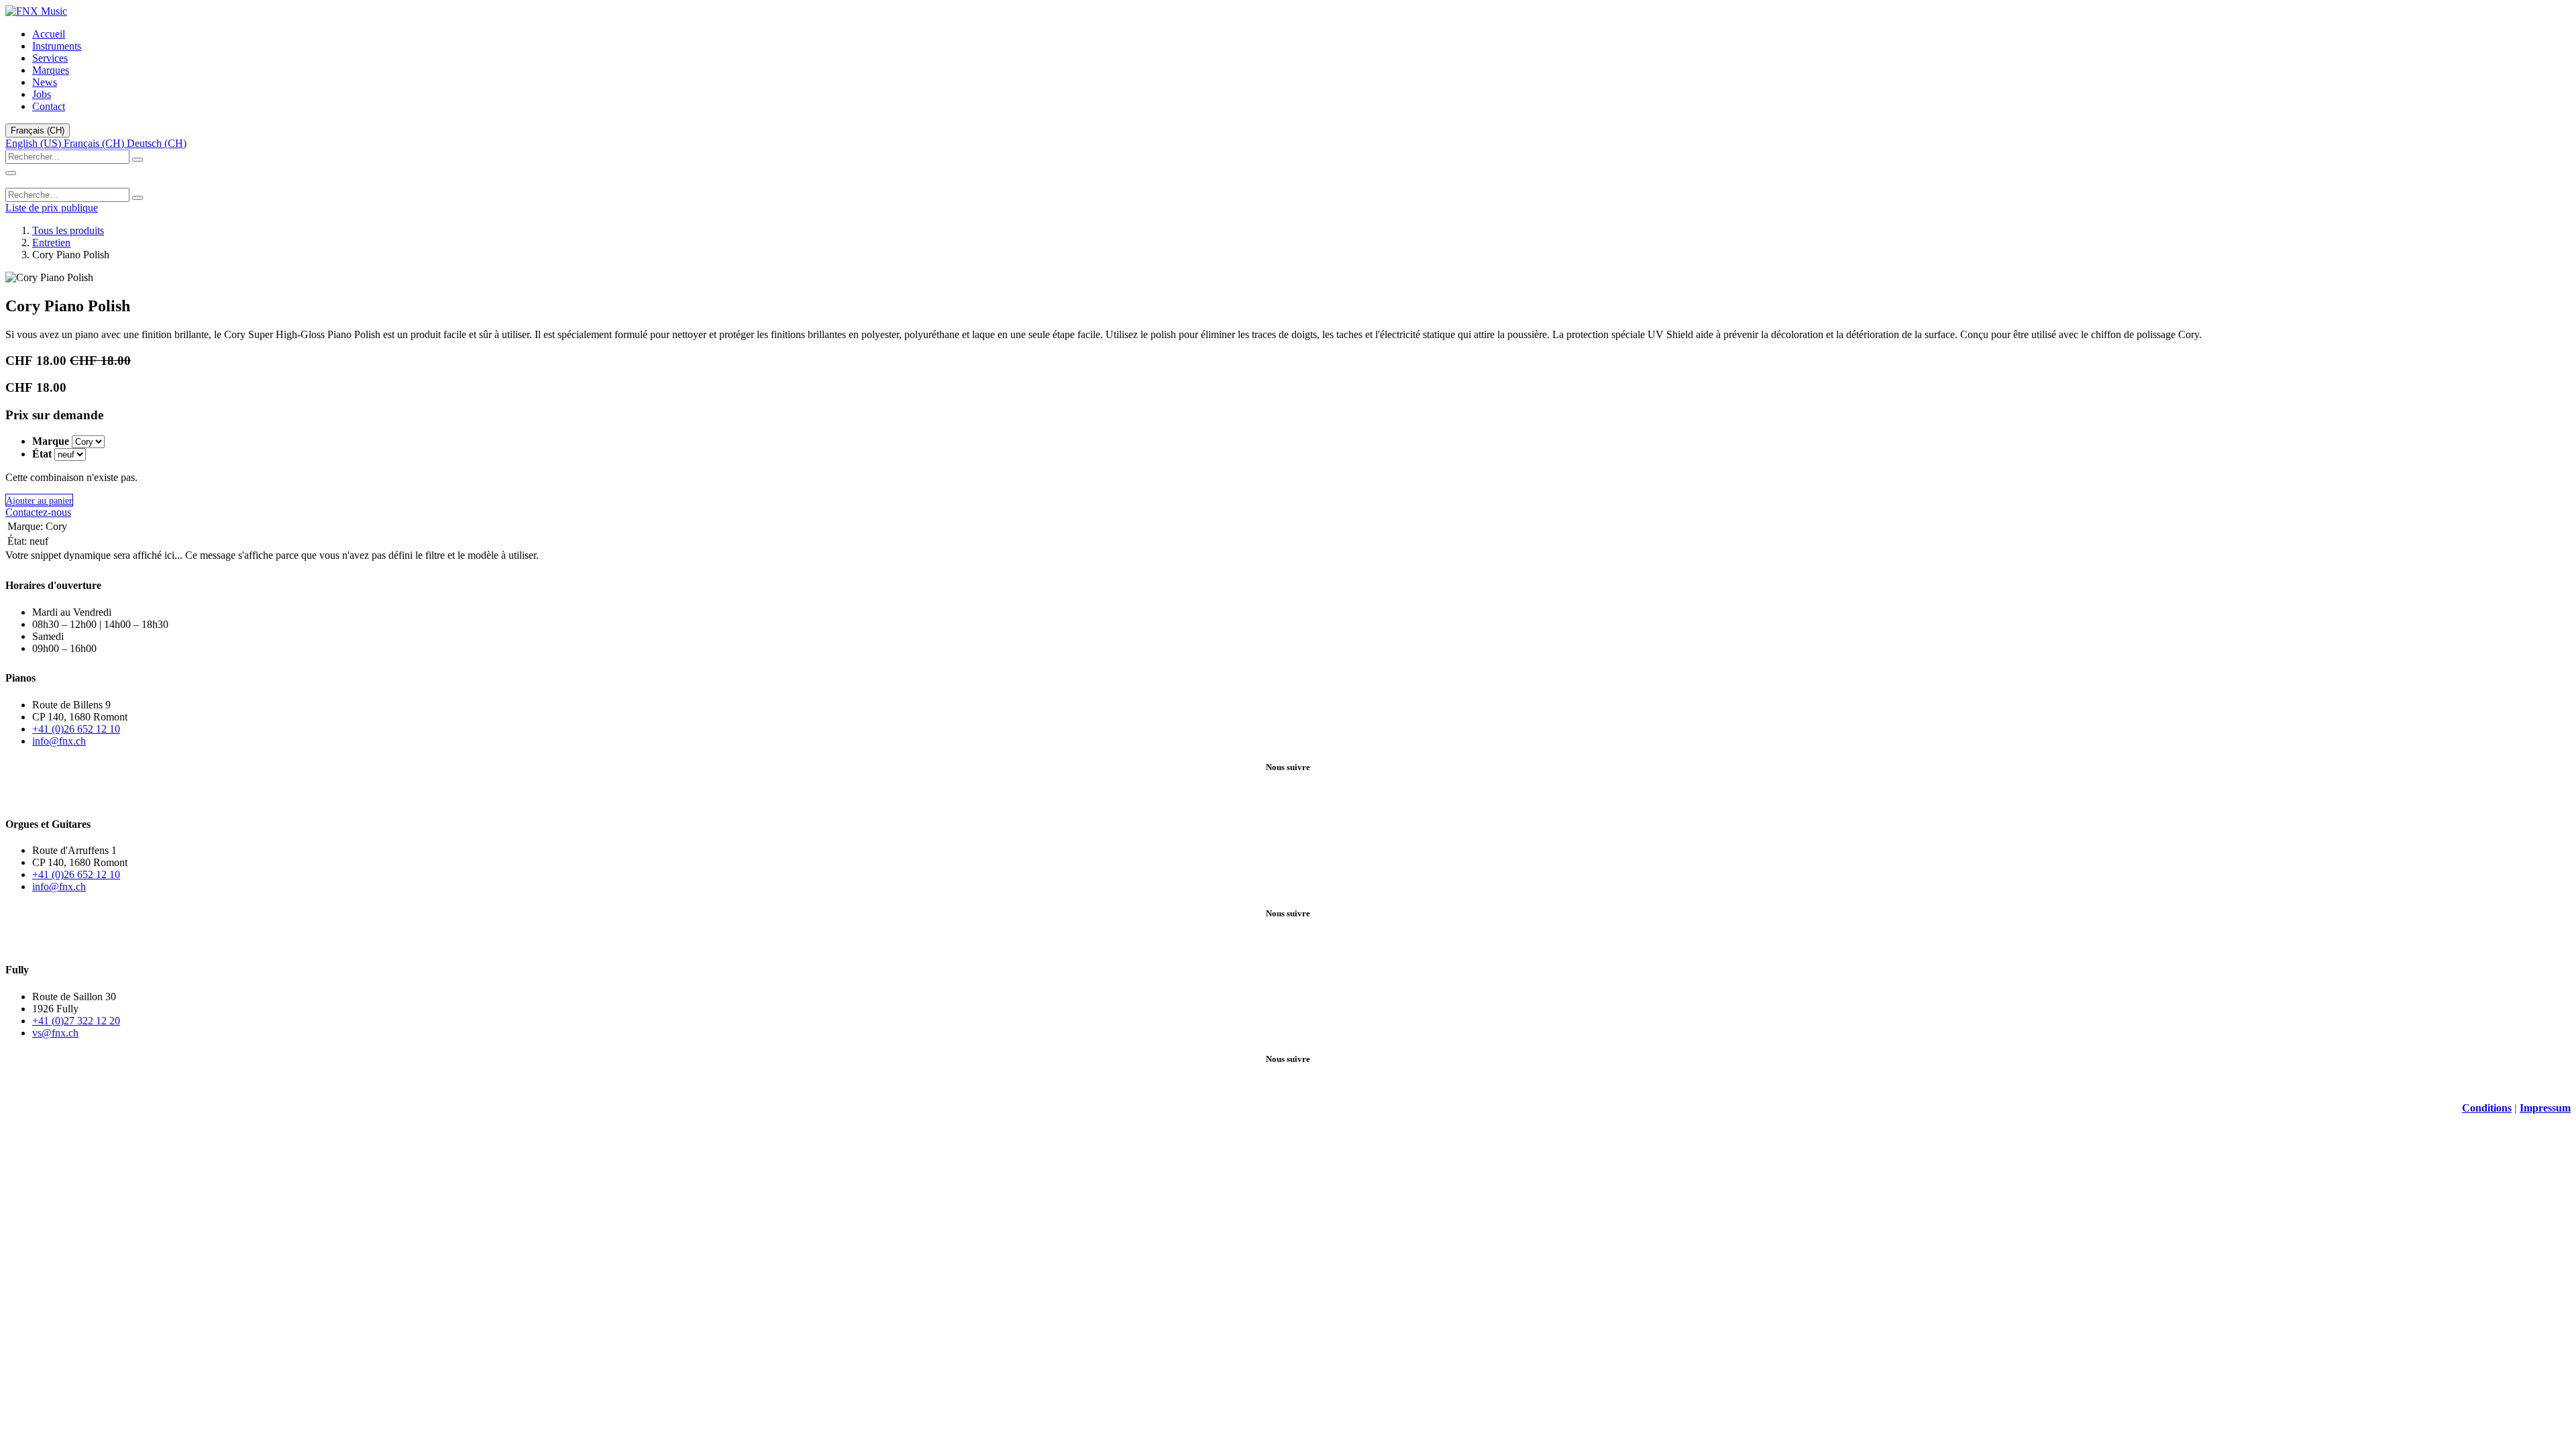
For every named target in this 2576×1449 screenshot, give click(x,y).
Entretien (51, 243)
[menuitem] (49, 34)
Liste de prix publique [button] (52, 208)
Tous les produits (68, 230)
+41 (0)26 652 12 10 (76, 729)
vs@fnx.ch (55, 1033)
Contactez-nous (38, 512)
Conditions (2487, 1108)
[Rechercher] (138, 160)
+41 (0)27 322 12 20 (76, 1021)
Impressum (2545, 1108)
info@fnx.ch (59, 741)
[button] (39, 500)
